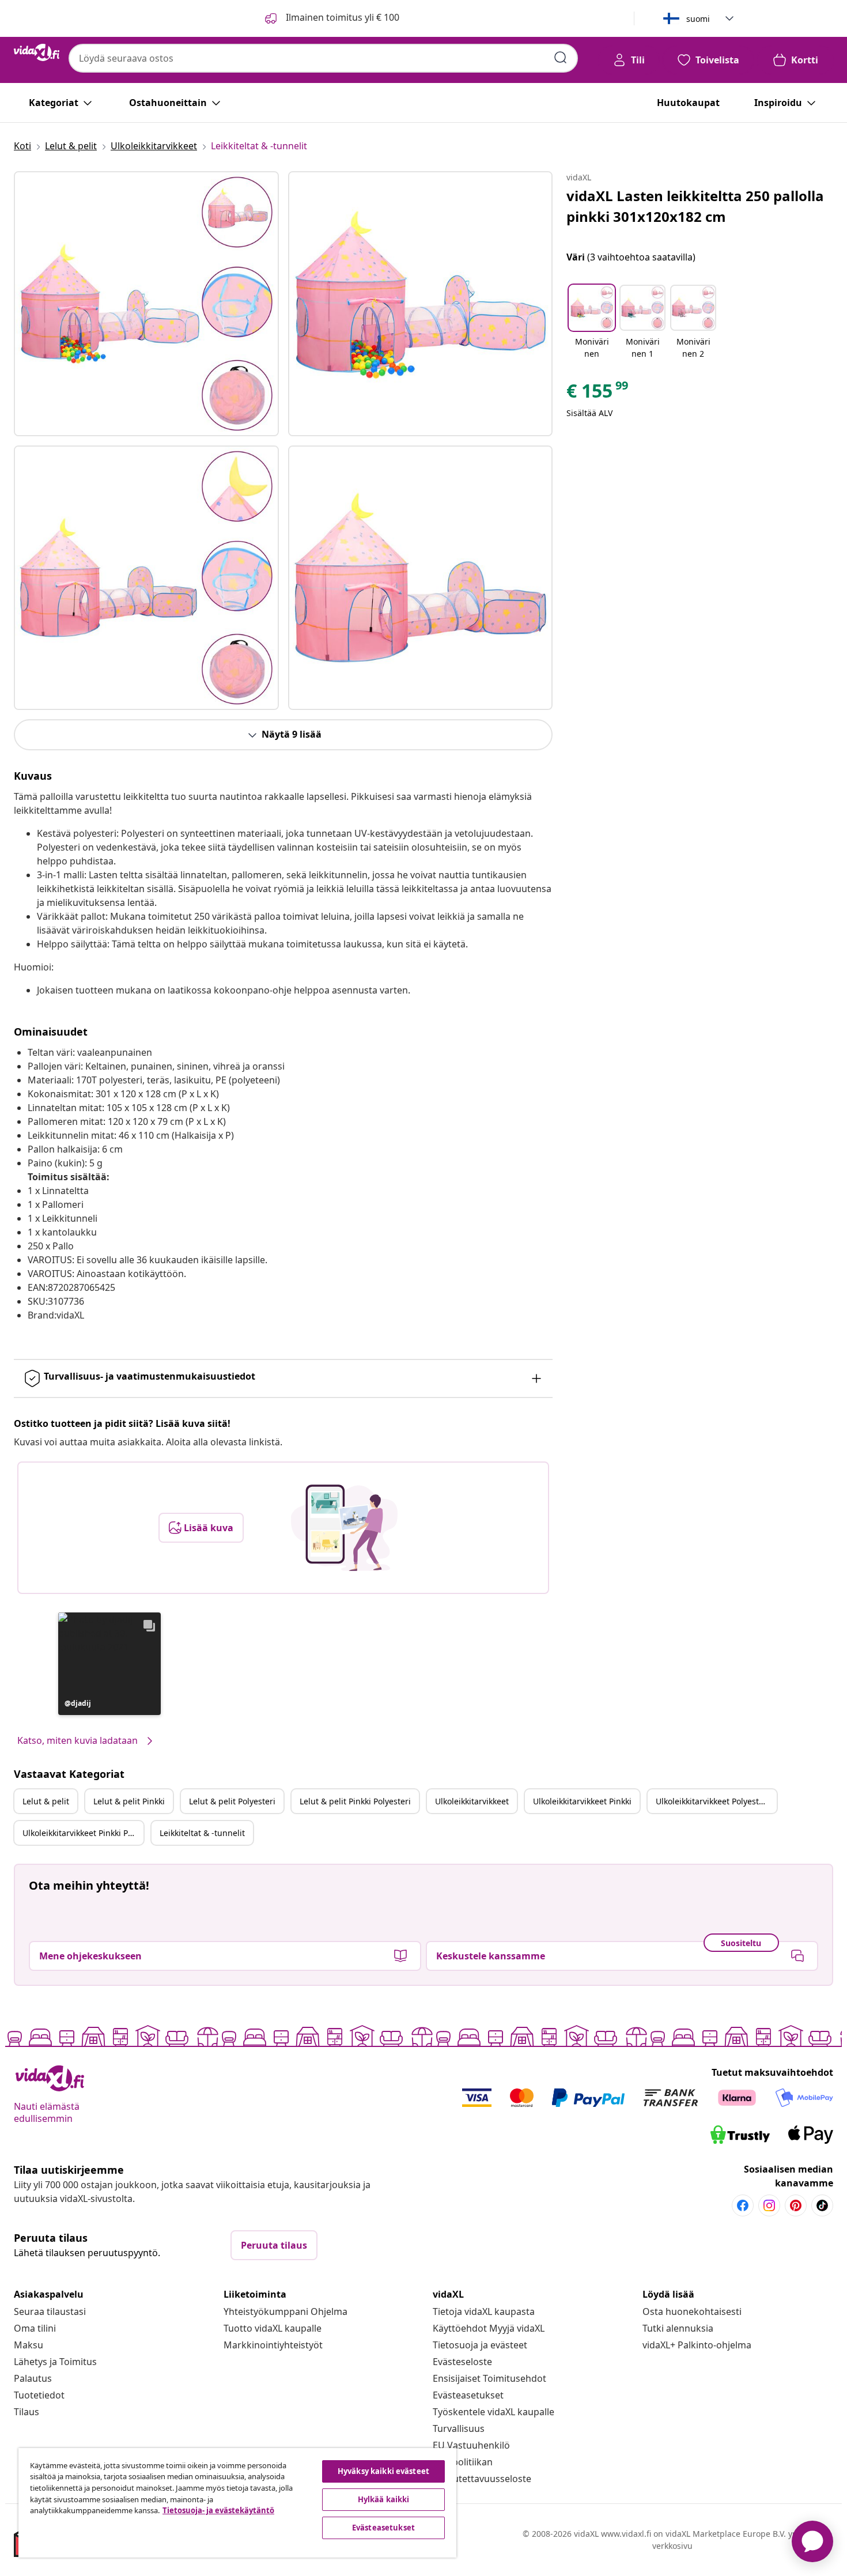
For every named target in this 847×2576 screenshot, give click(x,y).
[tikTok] (822, 2205)
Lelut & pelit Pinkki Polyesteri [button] (355, 1801)
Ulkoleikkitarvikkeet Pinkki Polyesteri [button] (83, 1833)
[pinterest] (796, 2205)
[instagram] (769, 2205)
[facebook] (743, 2205)
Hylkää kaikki (384, 2499)
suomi (698, 19)
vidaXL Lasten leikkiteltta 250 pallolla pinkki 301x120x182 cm (695, 206)
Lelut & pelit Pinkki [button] (129, 1801)
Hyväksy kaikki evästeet (383, 2471)
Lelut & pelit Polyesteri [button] (232, 1801)
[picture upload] (344, 1528)
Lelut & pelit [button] (46, 1801)
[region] (237, 2503)
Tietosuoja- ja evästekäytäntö (218, 2510)
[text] (598, 394)
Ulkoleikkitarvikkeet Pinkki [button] (582, 1801)
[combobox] (323, 58)
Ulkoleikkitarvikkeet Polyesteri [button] (712, 1801)
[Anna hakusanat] (561, 58)
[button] (109, 1664)
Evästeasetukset (468, 2395)
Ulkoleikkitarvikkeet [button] (472, 1801)
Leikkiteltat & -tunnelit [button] (202, 1833)
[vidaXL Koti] (37, 52)
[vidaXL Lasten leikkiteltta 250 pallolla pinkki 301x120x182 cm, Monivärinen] (146, 304)
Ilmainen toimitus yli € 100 (341, 17)
